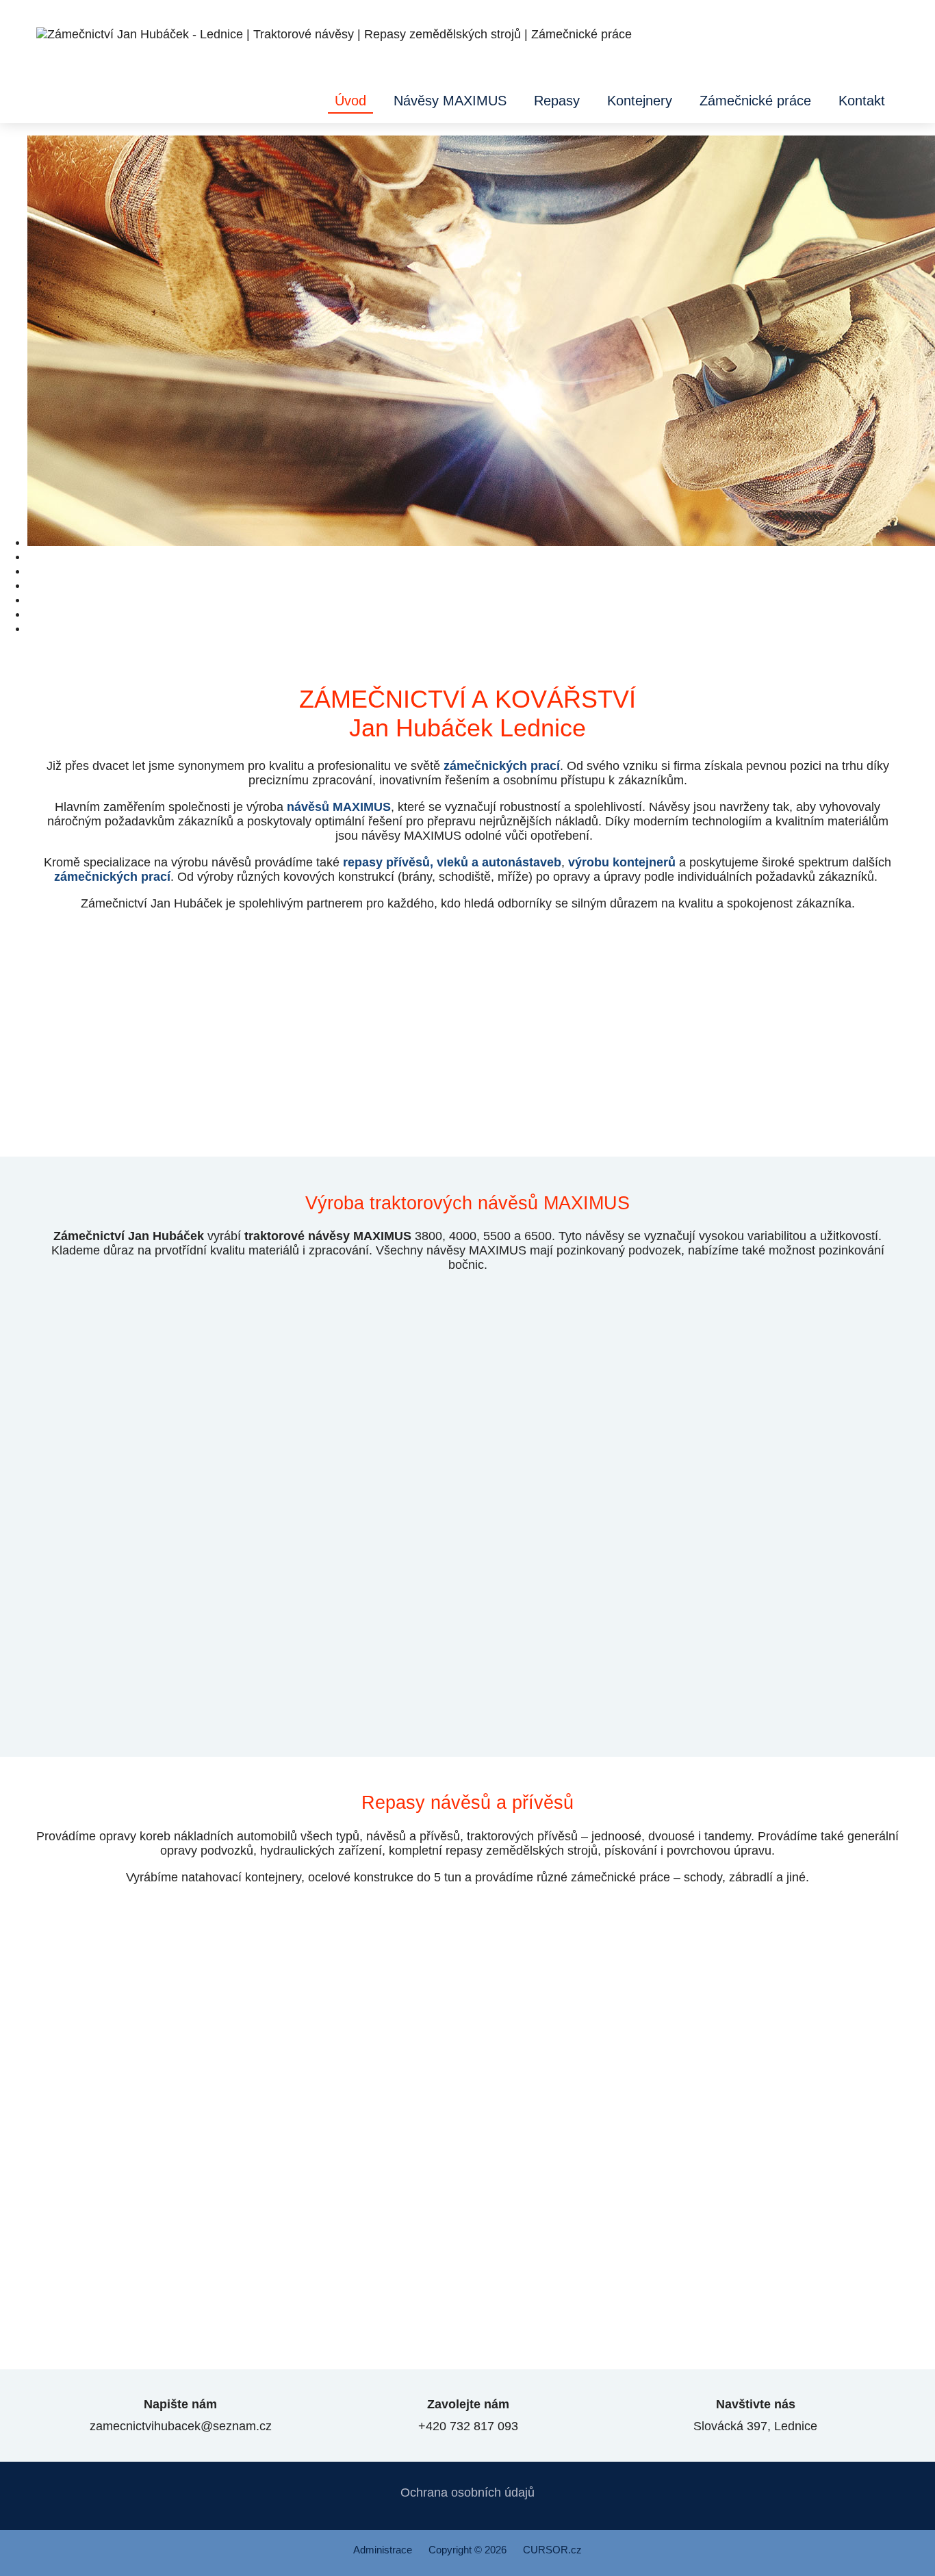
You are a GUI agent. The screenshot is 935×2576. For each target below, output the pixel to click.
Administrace (383, 2550)
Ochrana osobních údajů (467, 2493)
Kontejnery (640, 101)
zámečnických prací (502, 766)
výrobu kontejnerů (622, 862)
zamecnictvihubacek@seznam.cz (180, 2415)
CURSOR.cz (552, 2550)
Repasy (557, 101)
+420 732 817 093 (467, 2415)
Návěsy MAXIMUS (450, 101)
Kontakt (862, 101)
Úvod (350, 101)
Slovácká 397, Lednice (755, 2415)
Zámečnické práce (755, 101)
